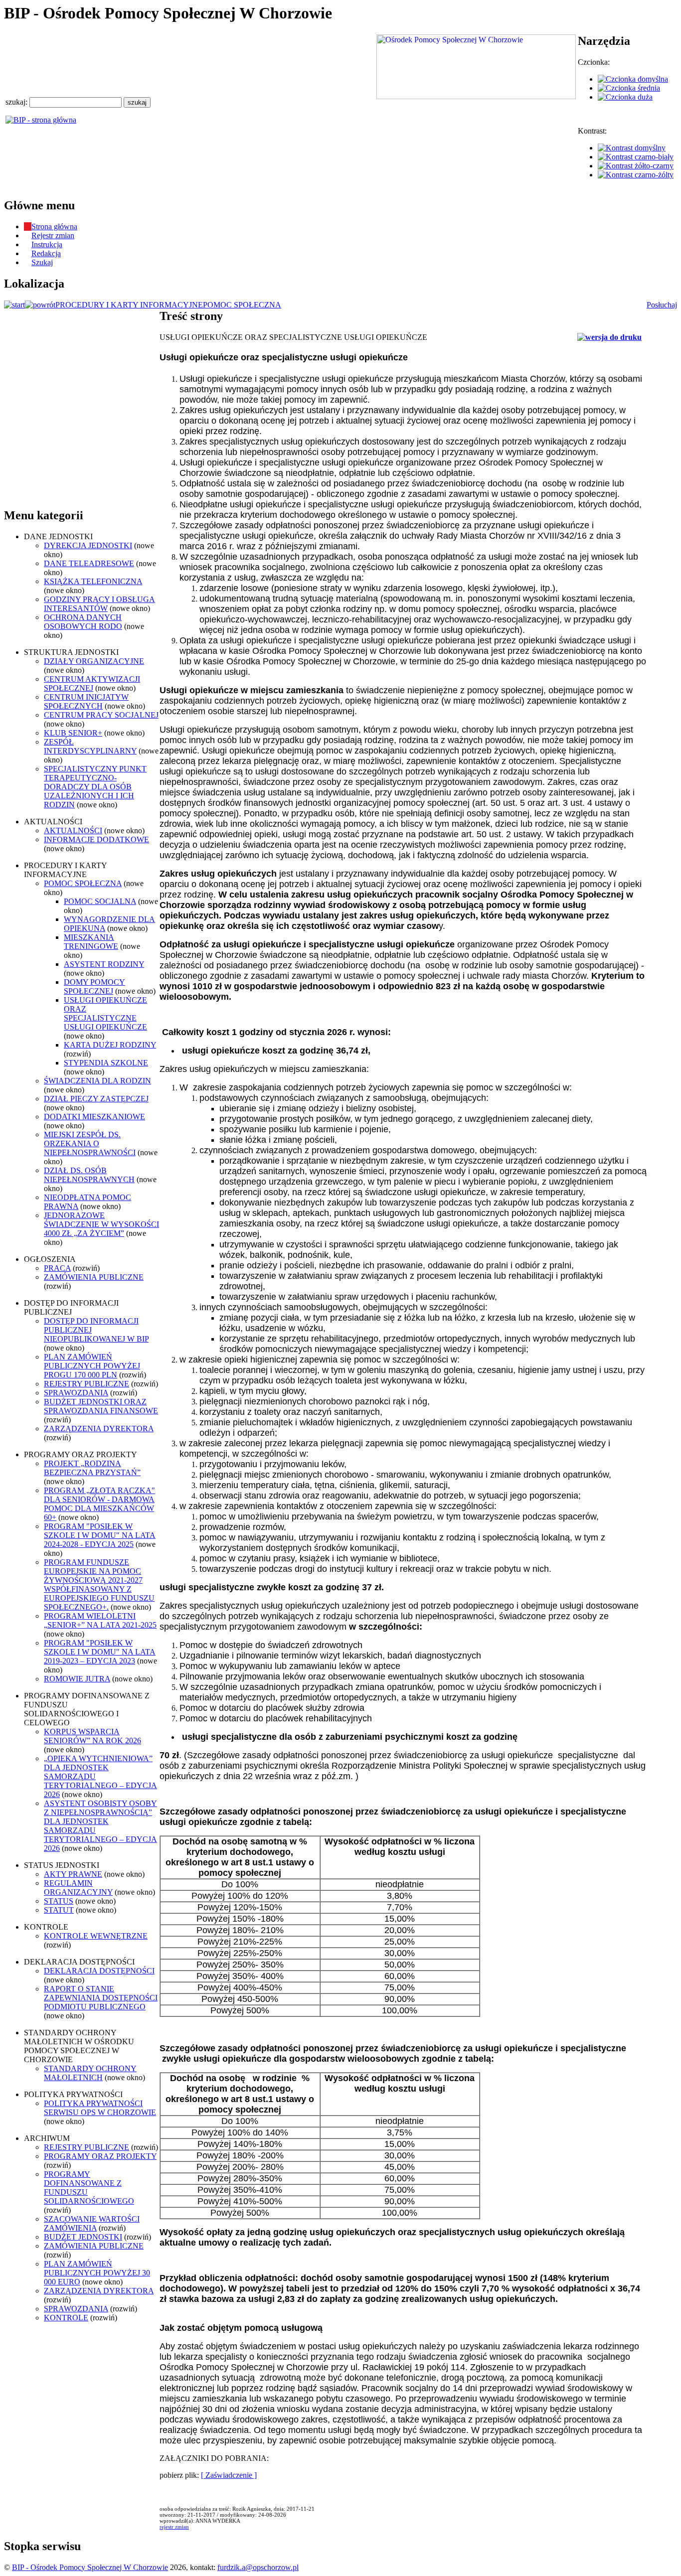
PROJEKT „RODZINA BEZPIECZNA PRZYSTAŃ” (92, 1468)
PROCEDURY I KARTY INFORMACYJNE (129, 305)
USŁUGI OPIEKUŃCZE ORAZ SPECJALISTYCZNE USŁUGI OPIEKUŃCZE (105, 1013)
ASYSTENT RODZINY (104, 964)
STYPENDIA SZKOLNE (106, 1063)
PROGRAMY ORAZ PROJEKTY (100, 2156)
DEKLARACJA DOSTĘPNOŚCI (99, 1971)
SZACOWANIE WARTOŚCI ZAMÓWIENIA (92, 2223)
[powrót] (40, 305)
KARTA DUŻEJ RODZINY (110, 1045)
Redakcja (46, 253)
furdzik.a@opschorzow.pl (258, 2567)
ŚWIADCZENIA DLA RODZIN (97, 1081)
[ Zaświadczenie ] (229, 2475)
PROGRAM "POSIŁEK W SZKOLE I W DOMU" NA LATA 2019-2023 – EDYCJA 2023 (100, 1652)
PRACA (57, 1268)
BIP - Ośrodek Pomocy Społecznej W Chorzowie (90, 2567)
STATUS (59, 1901)
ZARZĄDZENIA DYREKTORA (99, 1429)
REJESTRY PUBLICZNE (86, 1384)
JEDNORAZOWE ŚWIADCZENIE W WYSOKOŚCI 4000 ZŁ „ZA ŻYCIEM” (101, 1224)
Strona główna (54, 227)
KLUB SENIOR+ (73, 733)
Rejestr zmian (53, 235)
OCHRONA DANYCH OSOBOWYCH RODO (83, 622)
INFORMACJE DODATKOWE (96, 839)
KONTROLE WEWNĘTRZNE (96, 1936)
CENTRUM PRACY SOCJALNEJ (101, 715)
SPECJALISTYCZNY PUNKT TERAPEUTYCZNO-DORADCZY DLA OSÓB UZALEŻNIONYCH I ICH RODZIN (95, 787)
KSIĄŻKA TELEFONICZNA (93, 581)
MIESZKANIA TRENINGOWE (91, 942)
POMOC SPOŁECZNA (242, 305)
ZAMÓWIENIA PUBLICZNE (94, 1277)
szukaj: (17, 102)
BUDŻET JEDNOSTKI (83, 2237)
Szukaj (42, 262)
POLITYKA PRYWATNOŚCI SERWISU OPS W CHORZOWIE (100, 2108)
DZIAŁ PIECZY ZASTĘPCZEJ (96, 1099)
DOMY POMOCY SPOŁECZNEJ (94, 986)
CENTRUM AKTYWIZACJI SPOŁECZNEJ (92, 683)
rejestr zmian (174, 2527)
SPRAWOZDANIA (76, 1393)
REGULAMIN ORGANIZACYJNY (78, 1888)
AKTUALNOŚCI (73, 831)
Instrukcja (47, 244)
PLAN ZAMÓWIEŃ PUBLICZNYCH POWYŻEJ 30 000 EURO (97, 2273)
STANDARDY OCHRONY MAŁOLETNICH (90, 2073)
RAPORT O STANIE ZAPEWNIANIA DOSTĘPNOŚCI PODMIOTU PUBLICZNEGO (101, 1998)
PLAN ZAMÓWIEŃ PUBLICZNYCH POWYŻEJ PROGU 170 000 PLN (92, 1366)
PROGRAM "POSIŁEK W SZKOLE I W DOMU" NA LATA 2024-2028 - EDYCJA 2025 (100, 1535)
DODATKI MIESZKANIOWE (94, 1117)
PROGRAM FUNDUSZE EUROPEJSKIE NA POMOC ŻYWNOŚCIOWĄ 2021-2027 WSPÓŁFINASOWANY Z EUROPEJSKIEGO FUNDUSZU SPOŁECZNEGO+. (99, 1585)
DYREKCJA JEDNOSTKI (88, 545)
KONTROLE (66, 2318)
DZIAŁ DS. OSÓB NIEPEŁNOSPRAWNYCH (89, 1175)
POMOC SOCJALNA (100, 901)
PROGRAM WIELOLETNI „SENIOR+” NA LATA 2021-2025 (100, 1620)
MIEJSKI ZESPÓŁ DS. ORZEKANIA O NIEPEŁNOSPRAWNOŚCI (90, 1143)
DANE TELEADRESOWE (89, 563)
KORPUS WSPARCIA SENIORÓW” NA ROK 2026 (92, 1736)
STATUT (59, 1910)
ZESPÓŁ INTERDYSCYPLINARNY (90, 746)
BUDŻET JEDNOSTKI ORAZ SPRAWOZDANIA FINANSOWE (101, 1406)
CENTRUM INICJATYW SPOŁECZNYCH (86, 701)
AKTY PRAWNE (73, 1874)
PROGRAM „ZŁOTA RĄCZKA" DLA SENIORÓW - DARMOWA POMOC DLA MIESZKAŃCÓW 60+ (99, 1504)
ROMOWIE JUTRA (77, 1679)
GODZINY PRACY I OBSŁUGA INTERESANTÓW (99, 604)
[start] (14, 305)
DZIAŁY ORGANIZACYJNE (94, 661)
